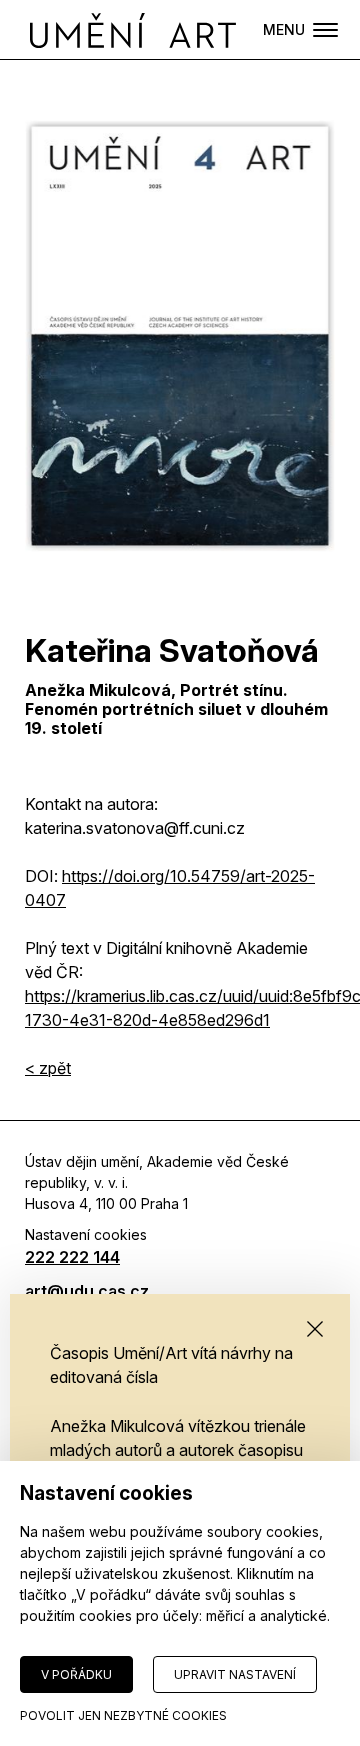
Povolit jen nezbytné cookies (123, 1715)
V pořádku (76, 1674)
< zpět (48, 1068)
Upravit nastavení (235, 1674)
